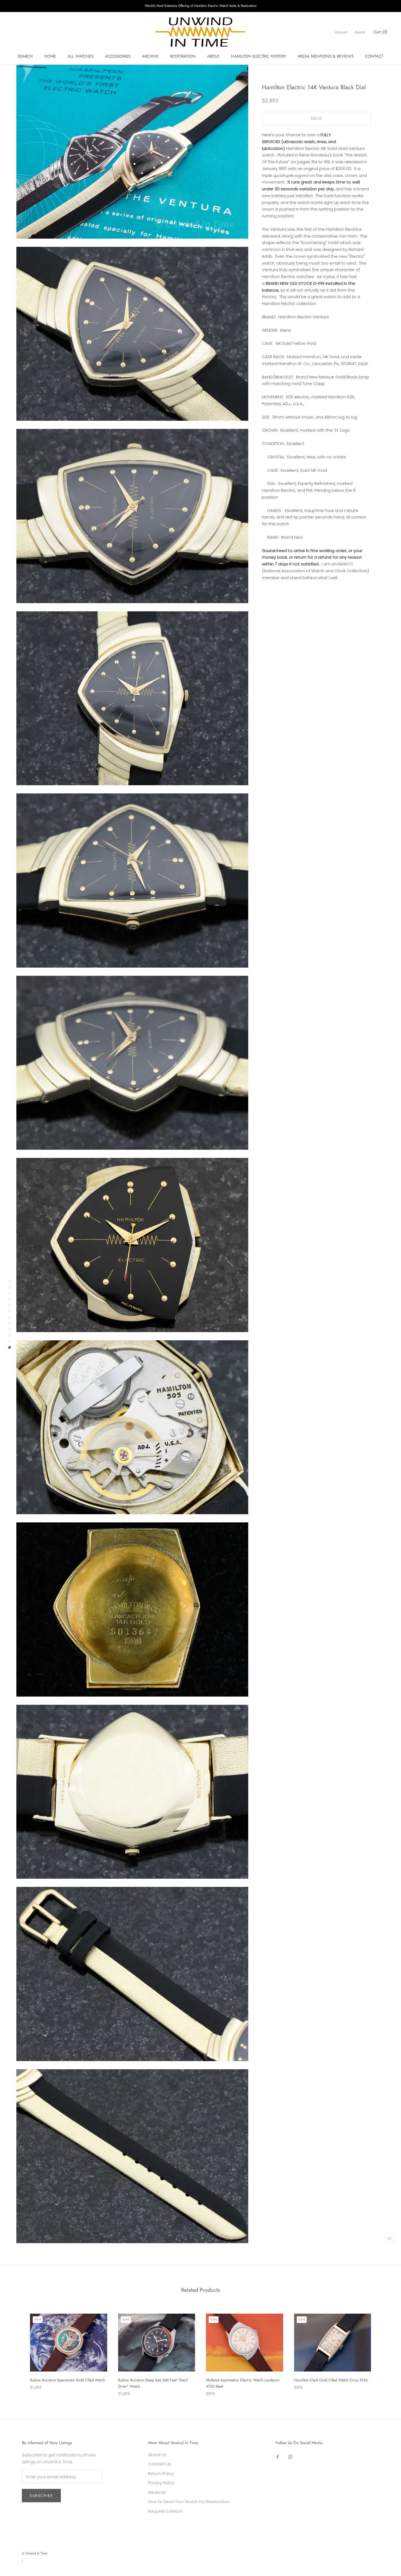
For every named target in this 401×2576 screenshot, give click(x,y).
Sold (316, 118)
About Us (157, 2455)
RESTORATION (183, 56)
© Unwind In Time (35, 2553)
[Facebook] (278, 2457)
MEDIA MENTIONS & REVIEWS (326, 56)
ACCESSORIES (118, 56)
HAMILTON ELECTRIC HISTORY (259, 56)
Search (360, 32)
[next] (384, 2349)
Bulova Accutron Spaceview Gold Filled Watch (68, 2380)
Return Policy (161, 2473)
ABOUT (213, 56)
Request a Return (166, 2511)
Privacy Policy (161, 2483)
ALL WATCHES (80, 56)
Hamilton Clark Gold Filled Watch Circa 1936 (331, 2380)
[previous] (17, 2349)
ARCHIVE (150, 56)
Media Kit (157, 2492)
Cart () (381, 32)
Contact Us (160, 2464)
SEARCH (25, 56)
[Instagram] (290, 2457)
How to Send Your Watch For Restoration (189, 2502)
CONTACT (374, 56)
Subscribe (41, 2496)
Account (341, 32)
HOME (50, 56)
